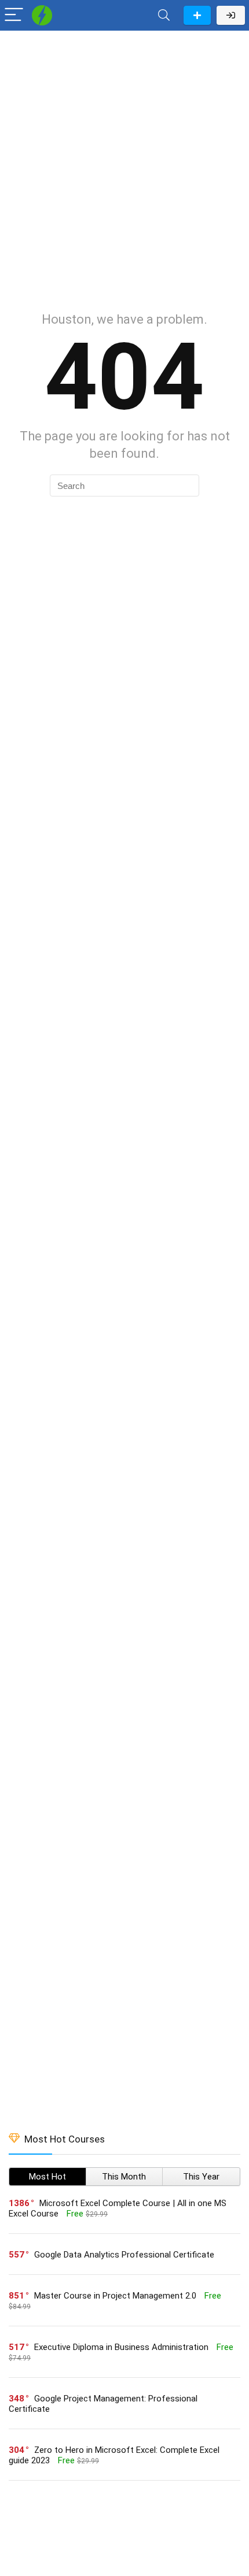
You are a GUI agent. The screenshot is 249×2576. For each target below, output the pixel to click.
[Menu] (14, 15)
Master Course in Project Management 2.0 (115, 2296)
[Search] (164, 15)
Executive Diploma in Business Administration (121, 2347)
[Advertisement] (124, 165)
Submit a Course (197, 15)
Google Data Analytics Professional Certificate (124, 2255)
